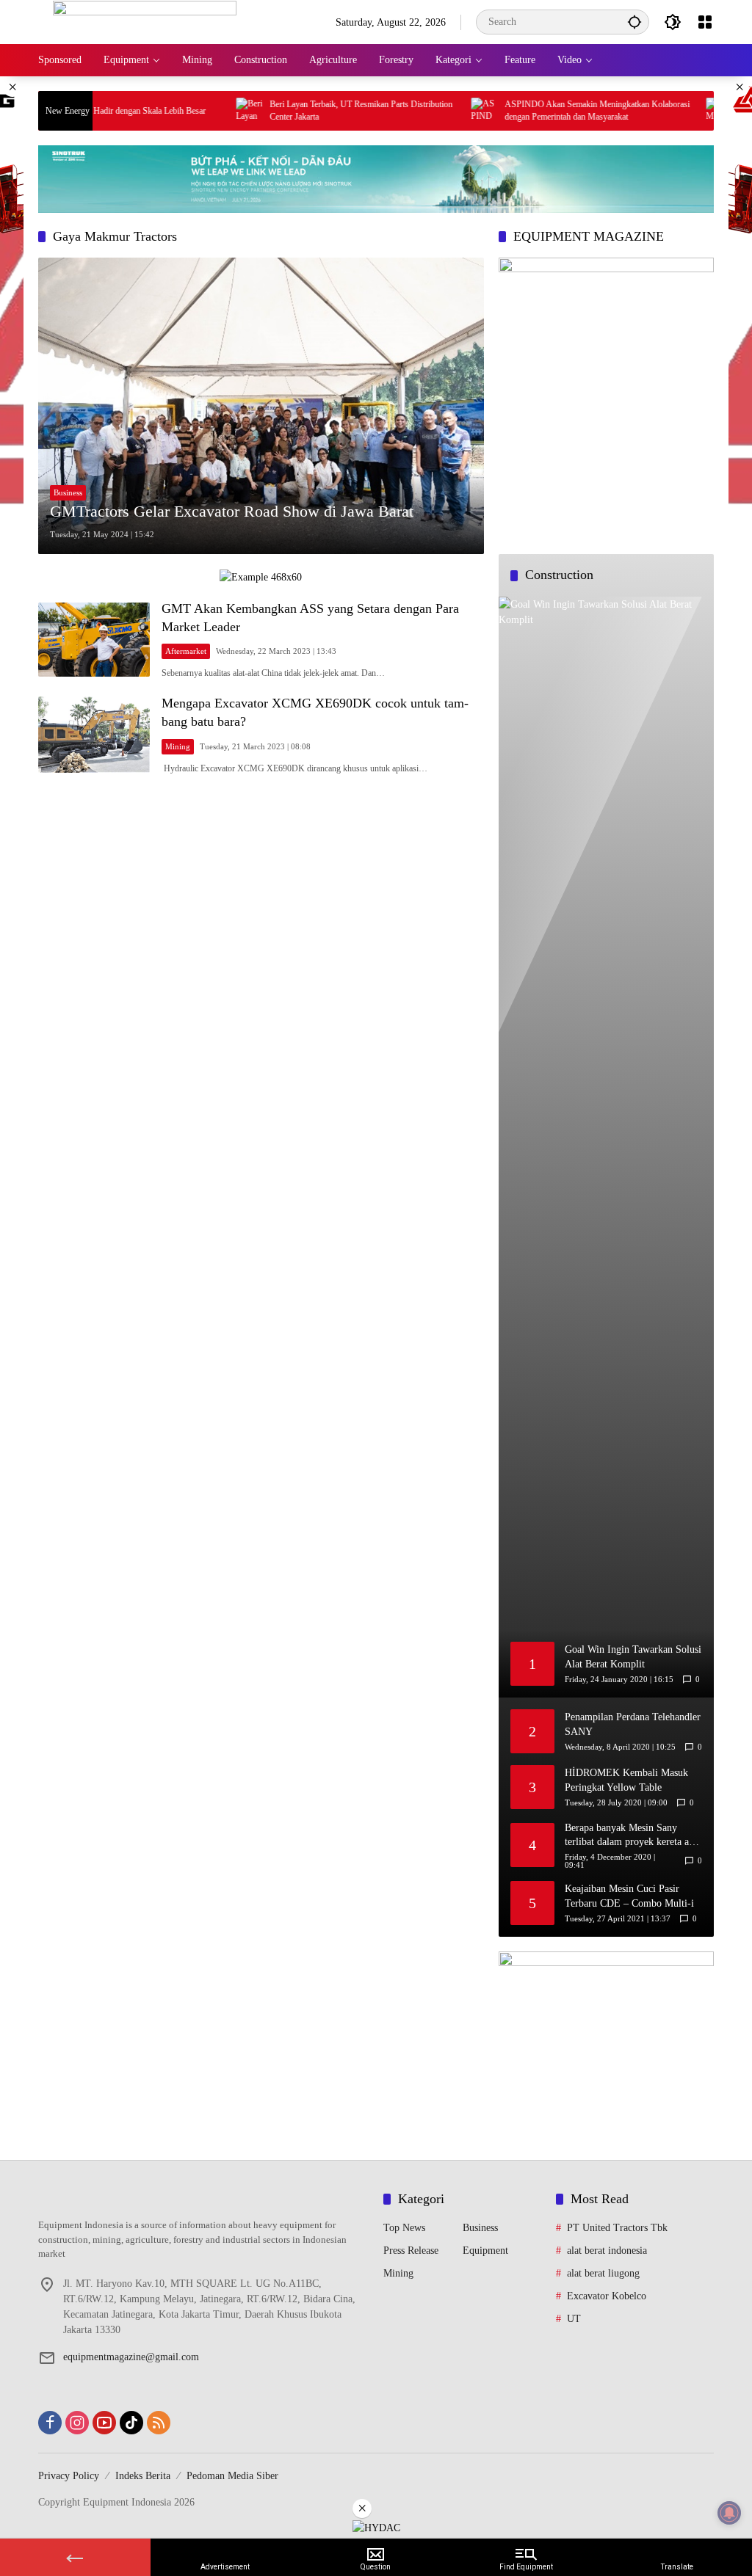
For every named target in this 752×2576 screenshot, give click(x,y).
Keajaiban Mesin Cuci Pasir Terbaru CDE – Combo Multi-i (629, 1896)
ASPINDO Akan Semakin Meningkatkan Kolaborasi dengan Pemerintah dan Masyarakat (550, 110)
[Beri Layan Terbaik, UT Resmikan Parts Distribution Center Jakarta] (202, 111)
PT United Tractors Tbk (617, 2228)
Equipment (485, 2251)
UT (574, 2319)
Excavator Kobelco (607, 2296)
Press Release (411, 2251)
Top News (404, 2228)
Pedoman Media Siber (232, 2476)
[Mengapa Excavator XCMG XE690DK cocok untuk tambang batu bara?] (94, 735)
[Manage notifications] (729, 2513)
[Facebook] (50, 2423)
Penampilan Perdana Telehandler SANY (633, 1724)
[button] (634, 22)
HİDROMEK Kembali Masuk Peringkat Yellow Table (626, 1780)
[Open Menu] (705, 22)
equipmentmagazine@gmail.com (131, 2357)
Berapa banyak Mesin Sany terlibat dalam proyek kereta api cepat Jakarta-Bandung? (631, 1836)
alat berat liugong (603, 2273)
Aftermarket (186, 651)
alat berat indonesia (607, 2251)
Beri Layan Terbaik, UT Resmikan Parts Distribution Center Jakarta (314, 110)
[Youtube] (104, 2423)
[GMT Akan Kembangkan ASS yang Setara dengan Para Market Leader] (94, 640)
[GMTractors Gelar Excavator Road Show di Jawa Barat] (261, 405)
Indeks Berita (143, 2476)
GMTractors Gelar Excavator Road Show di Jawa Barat (232, 511)
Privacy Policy (69, 2476)
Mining (178, 746)
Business (68, 492)
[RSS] (159, 2423)
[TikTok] (131, 2423)
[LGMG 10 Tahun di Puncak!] (672, 111)
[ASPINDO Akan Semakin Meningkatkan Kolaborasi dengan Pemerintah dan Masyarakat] (437, 111)
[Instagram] (77, 2423)
